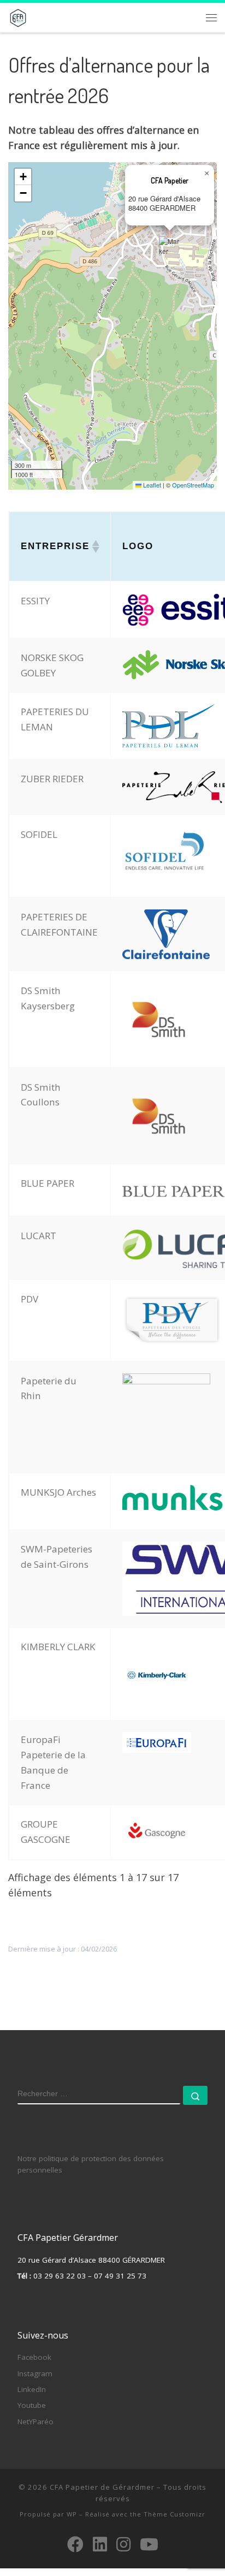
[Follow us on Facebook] (75, 2544)
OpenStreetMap (193, 485)
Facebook (34, 2357)
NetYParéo (35, 2422)
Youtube (32, 2405)
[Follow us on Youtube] (149, 2544)
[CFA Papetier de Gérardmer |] (18, 16)
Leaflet (151, 485)
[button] (170, 250)
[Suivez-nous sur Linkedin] (100, 2544)
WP (72, 2514)
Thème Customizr (174, 2514)
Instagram (35, 2373)
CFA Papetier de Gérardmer (102, 2487)
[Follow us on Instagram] (123, 2544)
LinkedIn (32, 2389)
